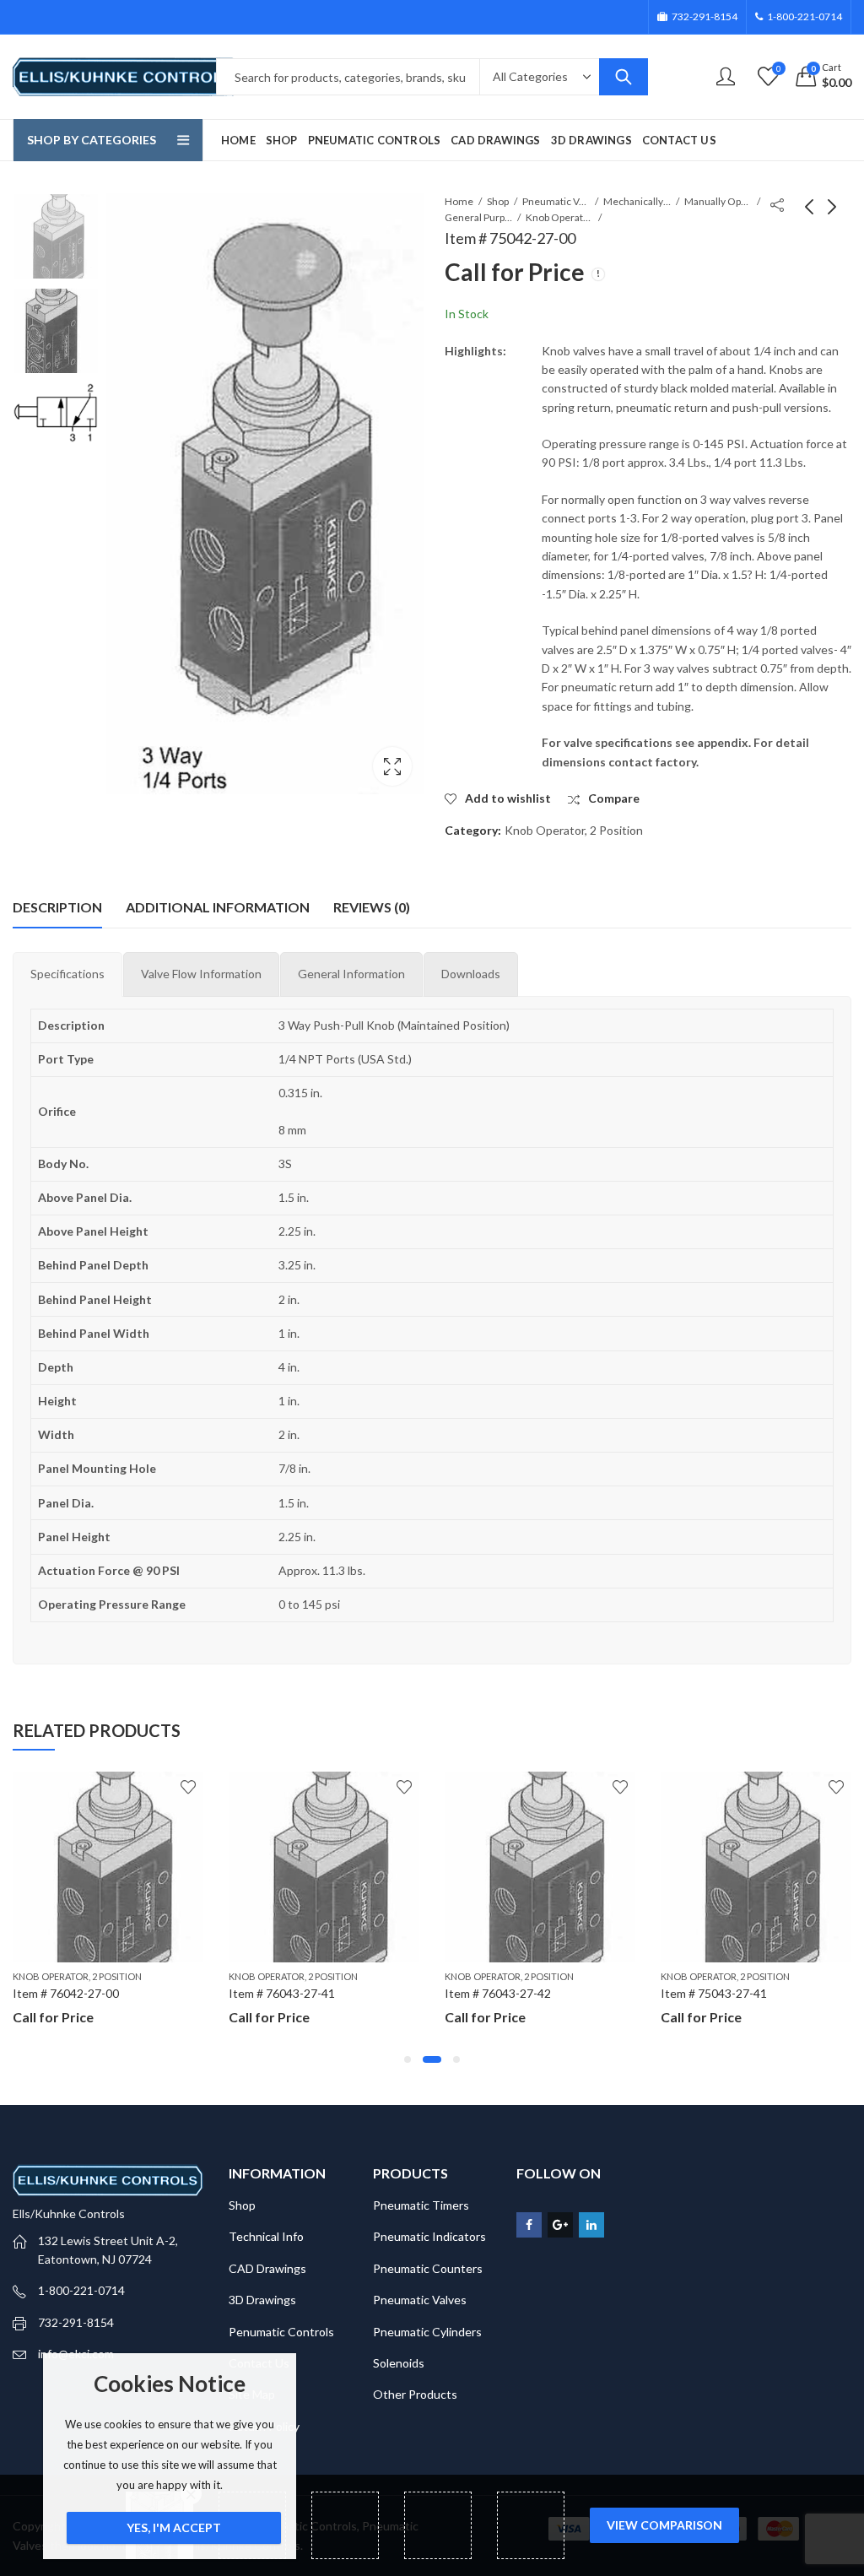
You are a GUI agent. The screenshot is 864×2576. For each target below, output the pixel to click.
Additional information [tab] (218, 907)
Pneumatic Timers (421, 2205)
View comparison (664, 2525)
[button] (408, 2059)
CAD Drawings (267, 2268)
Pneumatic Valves (556, 201)
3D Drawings (262, 2300)
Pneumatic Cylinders (427, 2332)
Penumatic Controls (281, 2332)
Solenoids (399, 2363)
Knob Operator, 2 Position (559, 217)
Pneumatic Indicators (429, 2236)
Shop (498, 201)
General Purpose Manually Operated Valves (478, 217)
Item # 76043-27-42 (498, 1993)
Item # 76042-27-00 (66, 1993)
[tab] (67, 974)
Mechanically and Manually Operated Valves (637, 201)
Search (624, 77)
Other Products (415, 2394)
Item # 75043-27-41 (714, 1993)
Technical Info (266, 2236)
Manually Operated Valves (718, 201)
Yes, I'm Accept (174, 2527)
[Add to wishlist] (188, 1787)
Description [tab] (57, 907)
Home (459, 201)
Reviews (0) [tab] (372, 907)
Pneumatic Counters (428, 2268)
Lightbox (392, 766)
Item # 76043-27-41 (282, 1993)
